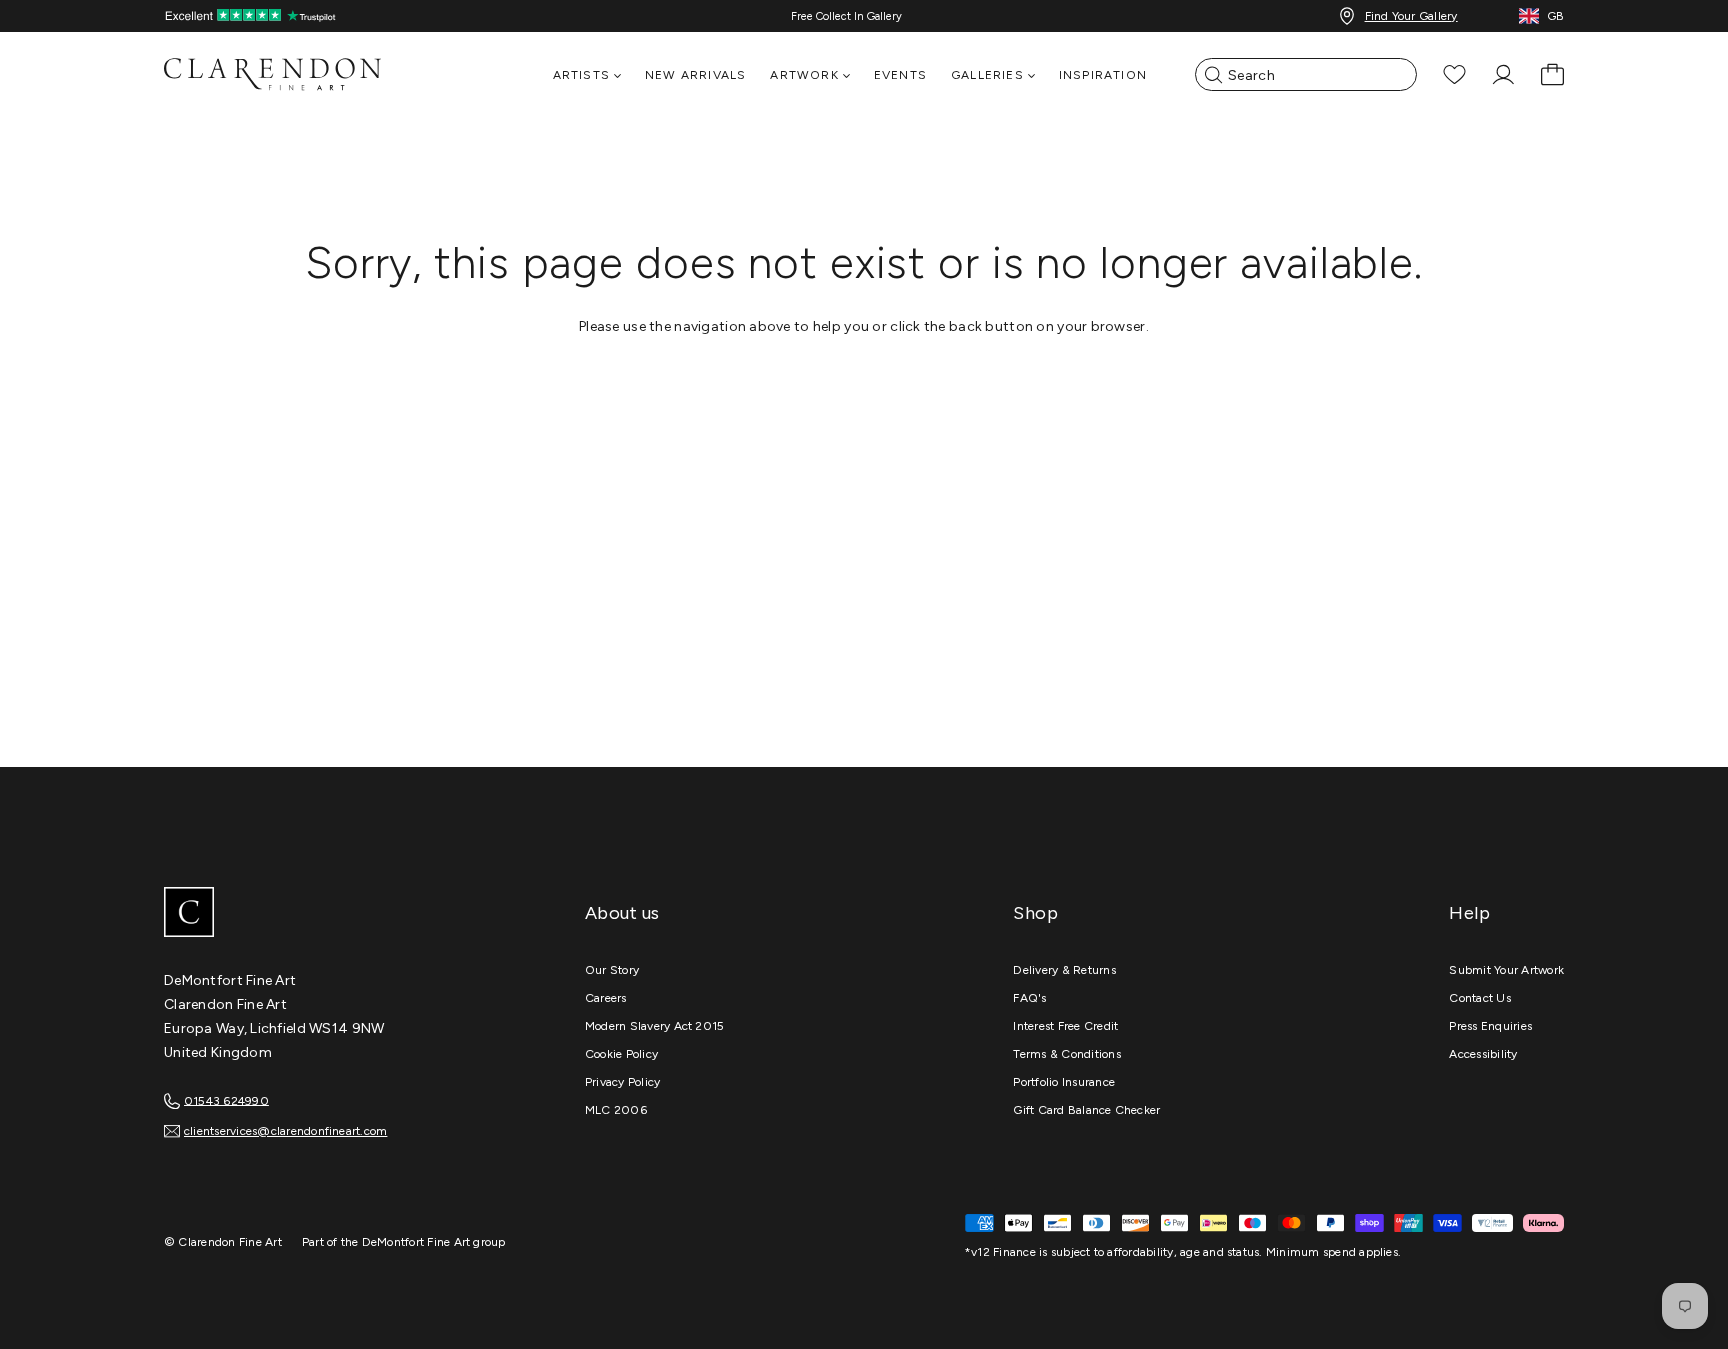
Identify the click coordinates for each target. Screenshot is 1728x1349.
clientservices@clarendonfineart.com (285, 1131)
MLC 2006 (616, 1110)
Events (900, 75)
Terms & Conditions (1066, 1054)
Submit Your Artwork (1506, 970)
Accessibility (1483, 1054)
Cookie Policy (621, 1054)
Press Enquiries (1490, 1026)
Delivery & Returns (1064, 970)
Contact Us (1479, 998)
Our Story (612, 970)
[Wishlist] (1454, 74)
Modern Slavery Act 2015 (655, 1026)
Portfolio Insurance (1064, 1082)
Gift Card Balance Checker (1086, 1110)
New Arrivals (695, 75)
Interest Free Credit (1065, 1026)
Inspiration (1103, 75)
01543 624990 (226, 1100)
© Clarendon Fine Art (223, 1242)
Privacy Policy (622, 1082)
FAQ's (1029, 998)
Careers (606, 998)
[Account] (1503, 74)
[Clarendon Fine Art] (314, 914)
